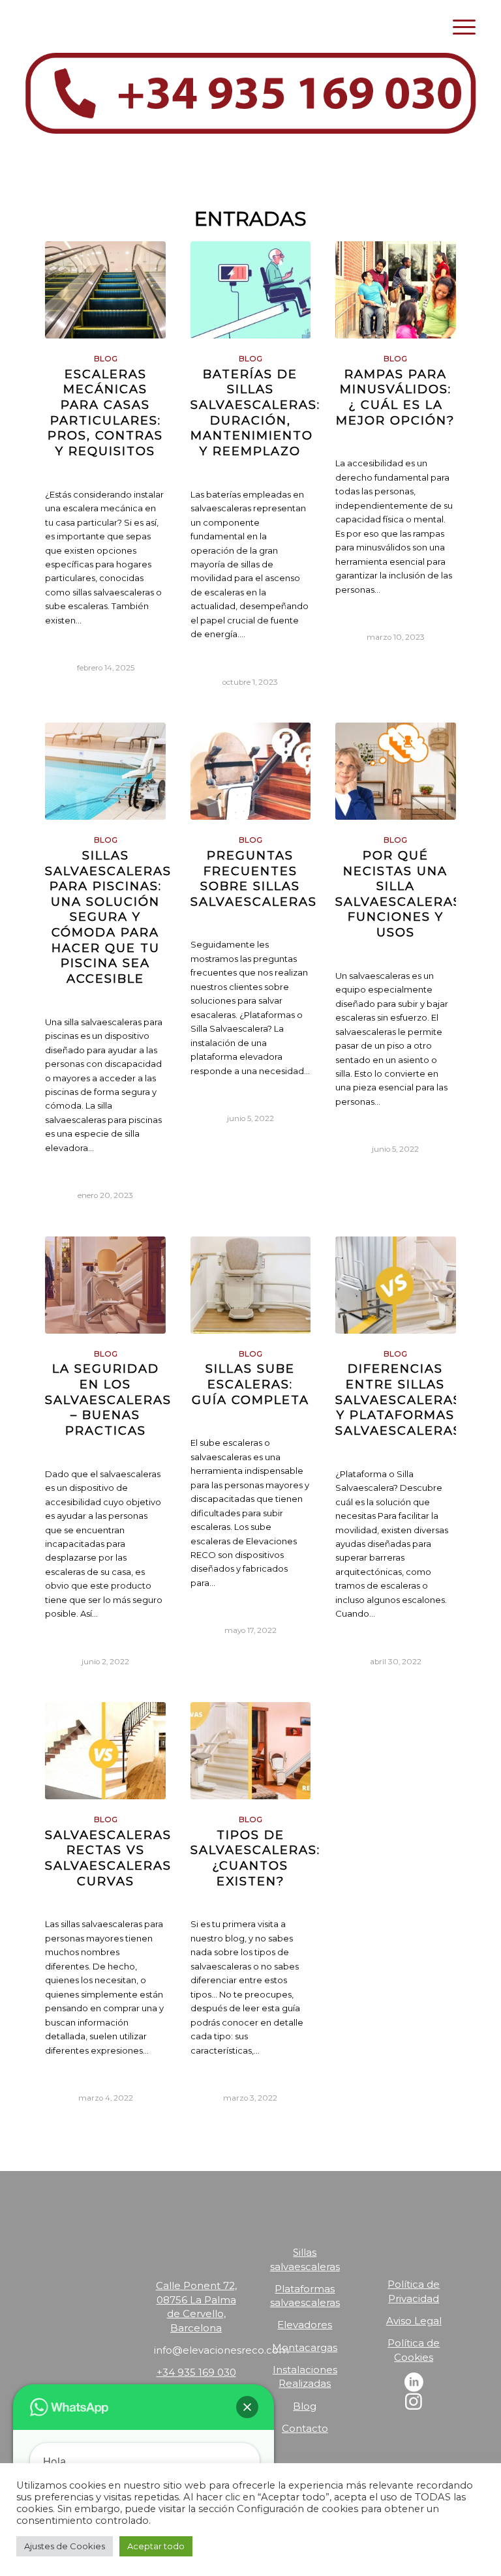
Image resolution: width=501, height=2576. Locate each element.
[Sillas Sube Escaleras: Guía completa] (251, 1285)
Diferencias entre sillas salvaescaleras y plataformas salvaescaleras (399, 1400)
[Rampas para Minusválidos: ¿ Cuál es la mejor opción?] (396, 290)
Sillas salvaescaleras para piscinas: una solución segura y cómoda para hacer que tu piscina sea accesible (108, 917)
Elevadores (305, 2325)
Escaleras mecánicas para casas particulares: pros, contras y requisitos (105, 412)
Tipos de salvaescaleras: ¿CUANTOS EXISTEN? (255, 1858)
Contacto (305, 2428)
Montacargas (305, 2347)
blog (106, 359)
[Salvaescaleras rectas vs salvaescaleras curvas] (105, 1751)
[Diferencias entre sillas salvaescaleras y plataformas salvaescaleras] (396, 1285)
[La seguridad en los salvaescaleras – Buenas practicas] (105, 1285)
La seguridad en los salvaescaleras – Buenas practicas (108, 1400)
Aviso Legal (414, 2321)
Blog (305, 2406)
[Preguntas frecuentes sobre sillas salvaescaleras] (251, 771)
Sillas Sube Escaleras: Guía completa (250, 1384)
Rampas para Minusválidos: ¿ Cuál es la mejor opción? (395, 397)
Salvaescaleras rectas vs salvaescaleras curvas (108, 1858)
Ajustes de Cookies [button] (65, 2546)
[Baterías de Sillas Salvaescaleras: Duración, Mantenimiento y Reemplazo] (251, 290)
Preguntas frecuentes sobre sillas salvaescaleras (254, 878)
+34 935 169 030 (196, 2372)
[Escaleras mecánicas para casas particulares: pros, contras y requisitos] (105, 290)
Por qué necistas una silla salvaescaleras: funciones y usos (400, 894)
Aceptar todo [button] (156, 2546)
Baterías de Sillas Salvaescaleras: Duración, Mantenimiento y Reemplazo (255, 412)
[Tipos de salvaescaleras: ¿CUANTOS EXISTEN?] (251, 1751)
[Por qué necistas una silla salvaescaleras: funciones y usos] (396, 771)
